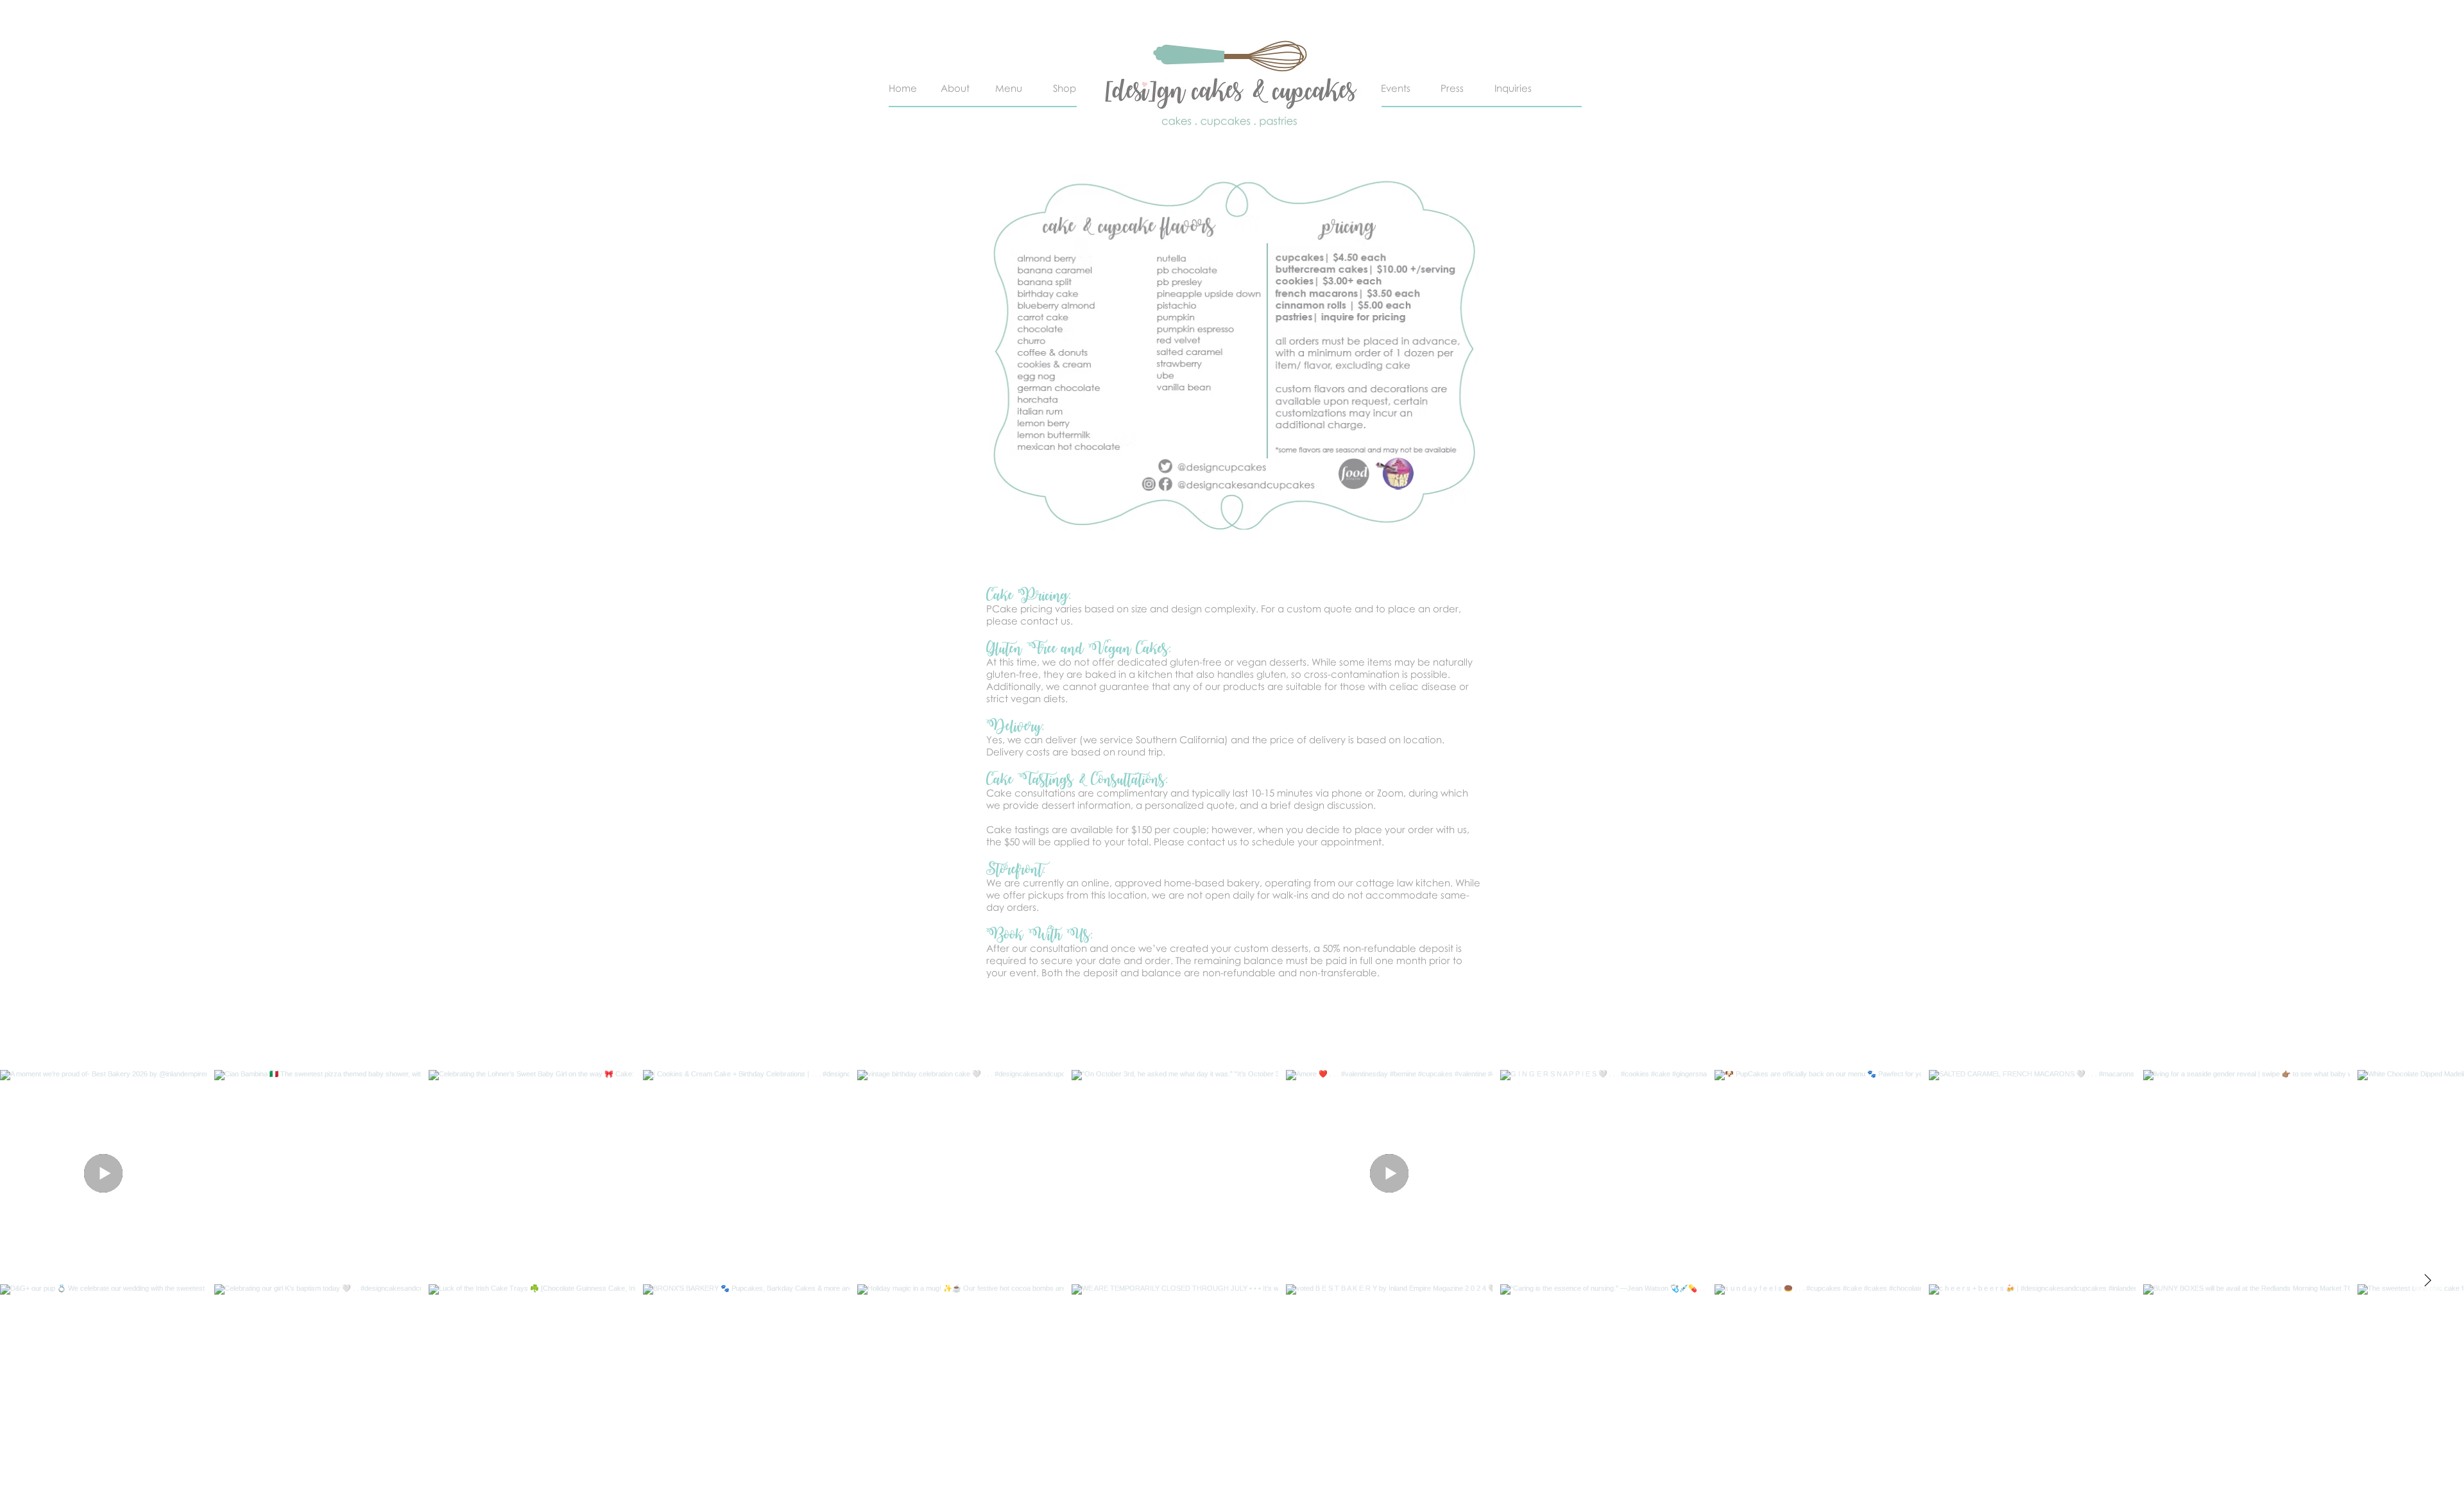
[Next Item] (2427, 1280)
